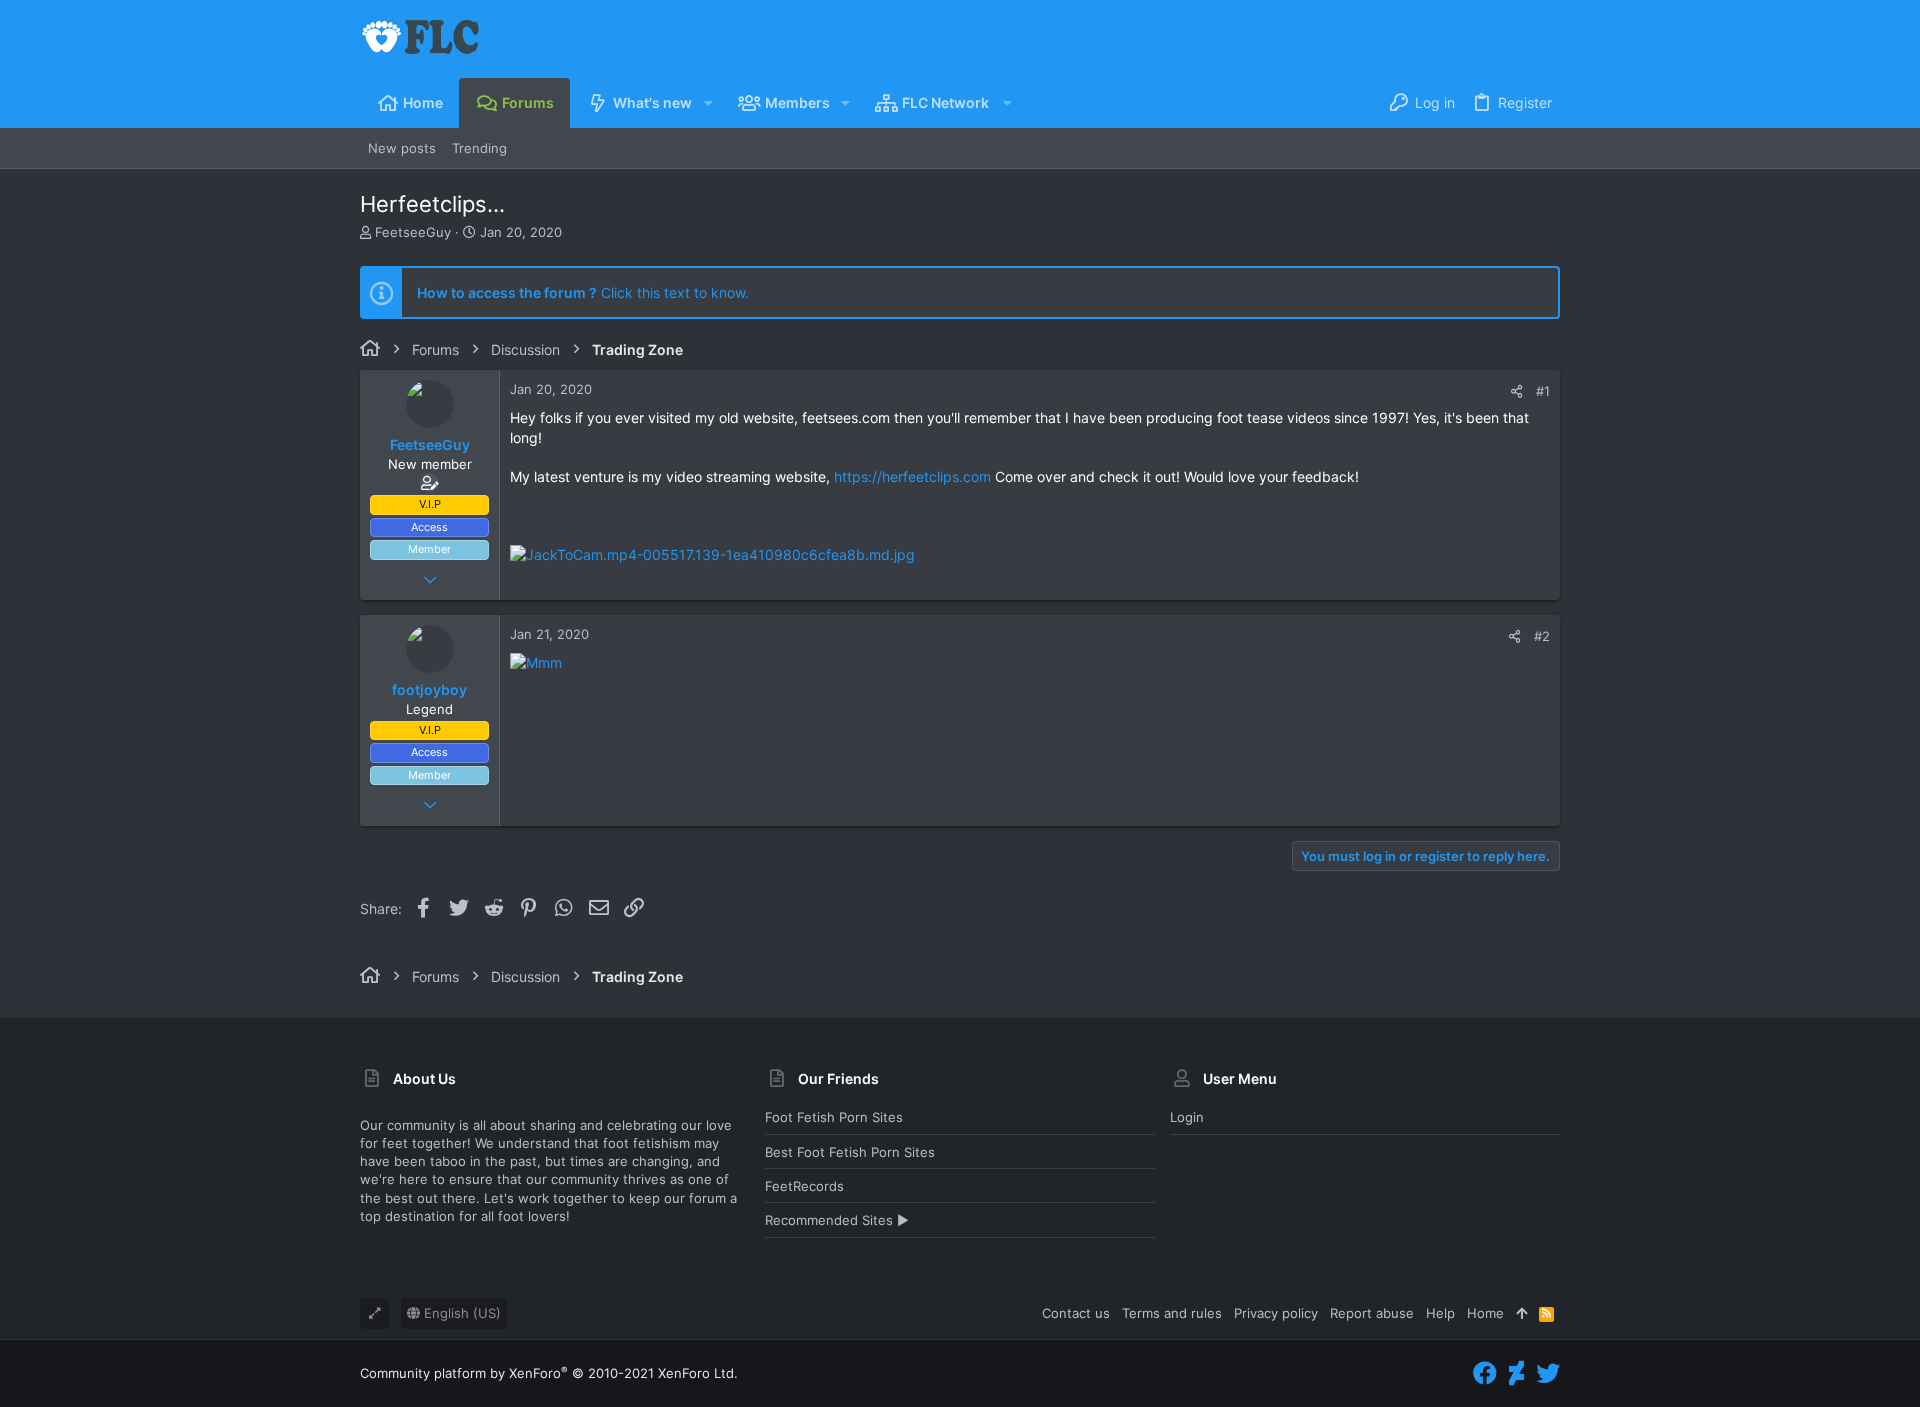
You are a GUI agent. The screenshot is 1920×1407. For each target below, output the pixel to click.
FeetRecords (804, 1186)
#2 (1542, 636)
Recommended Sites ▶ (837, 1220)
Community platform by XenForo (549, 1373)
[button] (707, 103)
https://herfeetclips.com (912, 476)
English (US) (460, 1313)
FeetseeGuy (413, 232)
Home (1485, 1313)
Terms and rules (1172, 1313)
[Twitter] (1548, 1373)
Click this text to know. (583, 292)
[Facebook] (1485, 1373)
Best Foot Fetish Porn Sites (850, 1152)
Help (1440, 1313)
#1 (1543, 391)
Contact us (1076, 1313)
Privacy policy (1276, 1313)
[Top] (1521, 1313)
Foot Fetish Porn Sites (834, 1117)
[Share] (1516, 391)
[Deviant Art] (1516, 1373)
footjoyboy (429, 689)
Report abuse (1372, 1313)
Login (1187, 1117)
